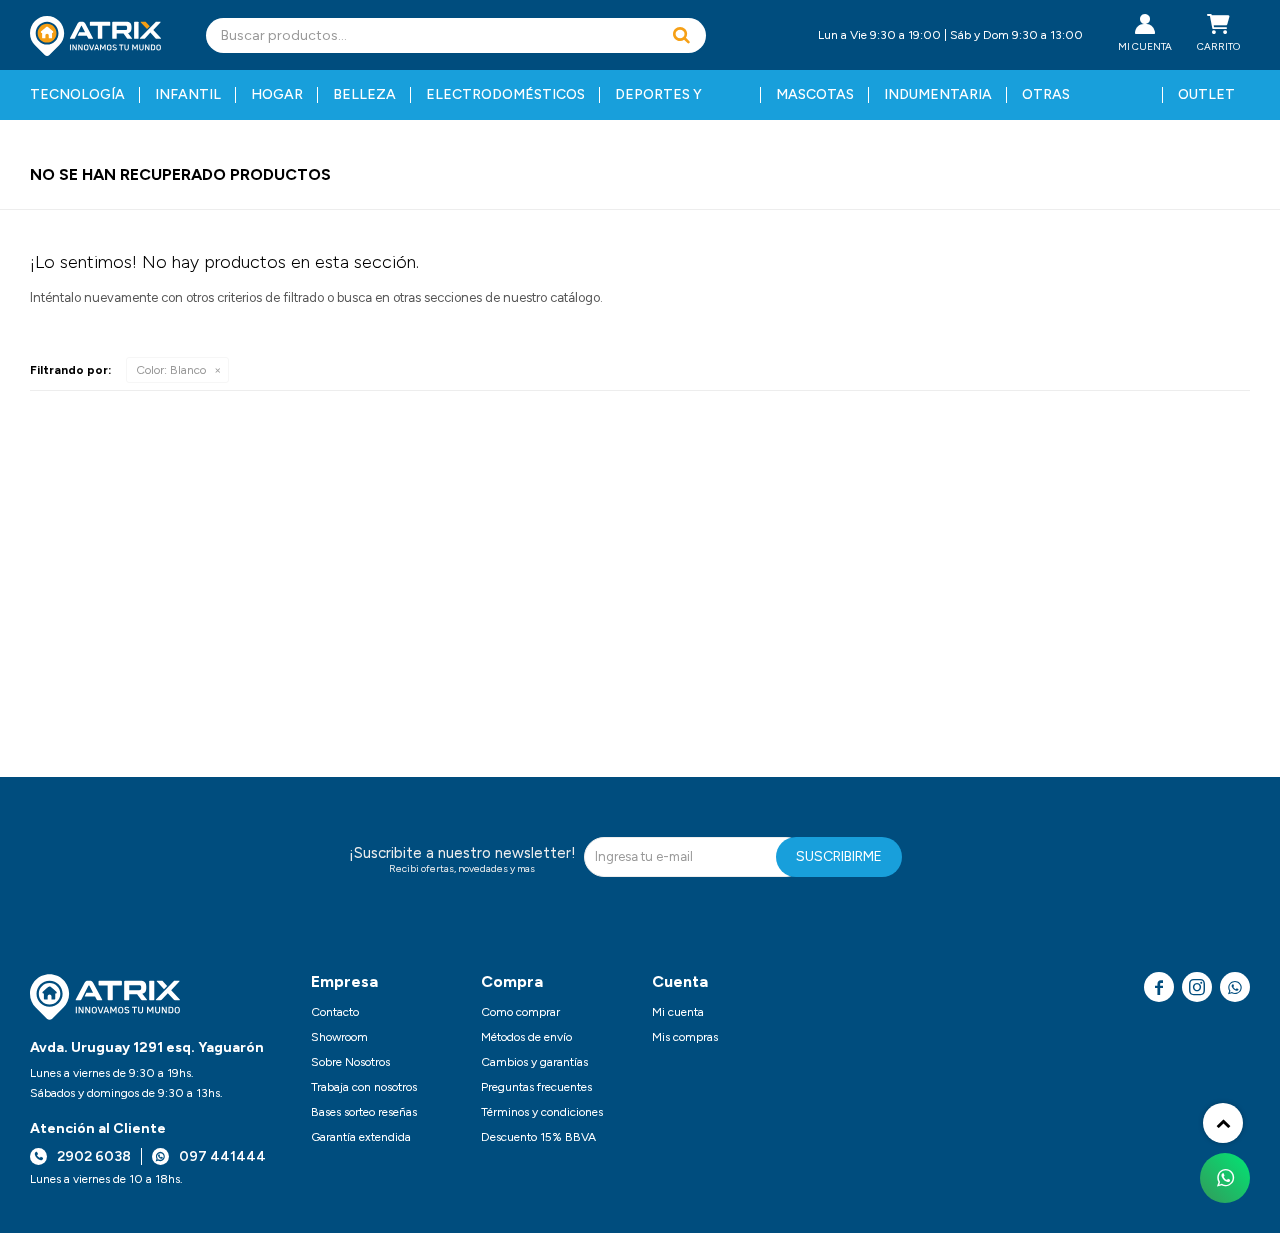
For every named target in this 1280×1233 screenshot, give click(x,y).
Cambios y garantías (534, 1062)
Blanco (171, 370)
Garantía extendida (361, 1137)
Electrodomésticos (505, 94)
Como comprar (520, 1012)
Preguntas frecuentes (536, 1087)
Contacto (335, 1012)
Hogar (277, 94)
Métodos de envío (526, 1037)
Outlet (1206, 94)
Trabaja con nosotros (364, 1087)
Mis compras (685, 1037)
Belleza (364, 94)
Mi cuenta (678, 1012)
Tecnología (77, 94)
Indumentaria (938, 94)
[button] (681, 35)
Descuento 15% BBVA (538, 1137)
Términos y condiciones (542, 1112)
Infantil (188, 94)
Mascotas (815, 94)
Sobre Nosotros (350, 1062)
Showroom (339, 1037)
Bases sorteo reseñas (364, 1112)
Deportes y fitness (658, 103)
